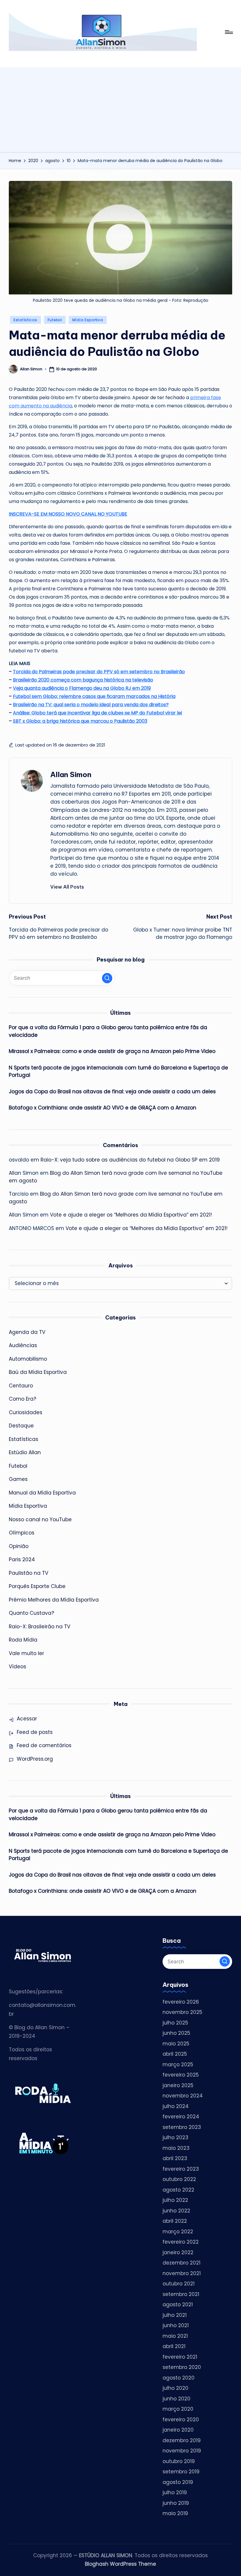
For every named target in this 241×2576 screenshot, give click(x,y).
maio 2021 (175, 2336)
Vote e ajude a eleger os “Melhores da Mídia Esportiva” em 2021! (131, 1215)
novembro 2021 (182, 2273)
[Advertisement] (120, 108)
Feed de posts (35, 1732)
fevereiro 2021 (180, 2357)
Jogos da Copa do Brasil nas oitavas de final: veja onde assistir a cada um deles (112, 1092)
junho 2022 (176, 2211)
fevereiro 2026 (181, 2002)
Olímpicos (22, 1533)
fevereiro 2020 (181, 2420)
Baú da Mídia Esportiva (38, 1372)
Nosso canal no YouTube (40, 1519)
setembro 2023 (182, 2127)
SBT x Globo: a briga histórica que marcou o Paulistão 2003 (80, 721)
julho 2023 (175, 2137)
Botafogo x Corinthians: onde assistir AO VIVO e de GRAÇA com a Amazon (103, 1108)
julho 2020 (175, 2388)
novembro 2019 (182, 2451)
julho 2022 (175, 2200)
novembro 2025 (182, 2012)
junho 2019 (176, 2503)
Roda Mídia (23, 1640)
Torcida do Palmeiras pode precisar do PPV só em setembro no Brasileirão (99, 672)
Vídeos (17, 1667)
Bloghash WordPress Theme (120, 2564)
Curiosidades (26, 1412)
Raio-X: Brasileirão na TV (40, 1627)
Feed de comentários (44, 1745)
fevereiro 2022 (181, 2242)
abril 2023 (175, 2158)
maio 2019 (175, 2513)
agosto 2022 (178, 2190)
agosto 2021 (178, 2305)
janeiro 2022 (178, 2252)
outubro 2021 (179, 2284)
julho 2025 (175, 2023)
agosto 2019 (178, 2482)
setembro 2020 (182, 2367)
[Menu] (229, 32)
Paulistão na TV (29, 1573)
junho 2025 (176, 2033)
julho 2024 (176, 2106)
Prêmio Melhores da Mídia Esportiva (54, 1600)
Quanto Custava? (31, 1613)
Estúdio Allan (25, 1452)
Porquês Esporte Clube (37, 1586)
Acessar (27, 1719)
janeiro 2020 (178, 2430)
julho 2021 (175, 2315)
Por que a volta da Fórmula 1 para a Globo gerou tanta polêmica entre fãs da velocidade (108, 1031)
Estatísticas (25, 320)
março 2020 (178, 2409)
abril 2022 (175, 2221)
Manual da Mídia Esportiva (42, 1493)
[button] (67, 887)
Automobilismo (28, 1359)
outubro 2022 (179, 2179)
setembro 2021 (181, 2294)
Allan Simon (71, 774)
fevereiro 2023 (181, 2169)
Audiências (23, 1345)
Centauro (21, 1386)
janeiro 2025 (178, 2085)
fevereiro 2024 (181, 2117)
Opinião (19, 1546)
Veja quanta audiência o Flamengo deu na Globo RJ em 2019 (82, 688)
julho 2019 (175, 2492)
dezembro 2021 (181, 2263)
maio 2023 (176, 2148)
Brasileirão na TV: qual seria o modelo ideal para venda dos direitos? (91, 705)
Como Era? (22, 1399)
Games (18, 1479)
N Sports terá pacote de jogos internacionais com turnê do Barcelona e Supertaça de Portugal (118, 1072)
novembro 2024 (183, 2096)
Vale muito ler (26, 1653)
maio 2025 (176, 2044)
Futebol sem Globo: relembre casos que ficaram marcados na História (94, 696)
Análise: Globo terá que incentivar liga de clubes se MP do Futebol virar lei (97, 713)
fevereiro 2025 (181, 2075)
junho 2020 (176, 2399)
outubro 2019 (179, 2461)
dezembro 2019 (182, 2440)
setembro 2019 (181, 2472)
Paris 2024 (22, 1559)
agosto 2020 (179, 2378)
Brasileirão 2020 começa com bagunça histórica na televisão (83, 680)
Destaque (21, 1426)
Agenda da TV (27, 1332)
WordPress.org (35, 1759)
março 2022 (178, 2232)
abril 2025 (175, 2054)
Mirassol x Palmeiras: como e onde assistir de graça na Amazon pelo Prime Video (112, 1051)
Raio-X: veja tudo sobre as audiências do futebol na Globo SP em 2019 (130, 1160)
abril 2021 (174, 2346)
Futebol (55, 320)
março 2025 (178, 2065)
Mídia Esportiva (88, 320)
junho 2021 (176, 2325)
